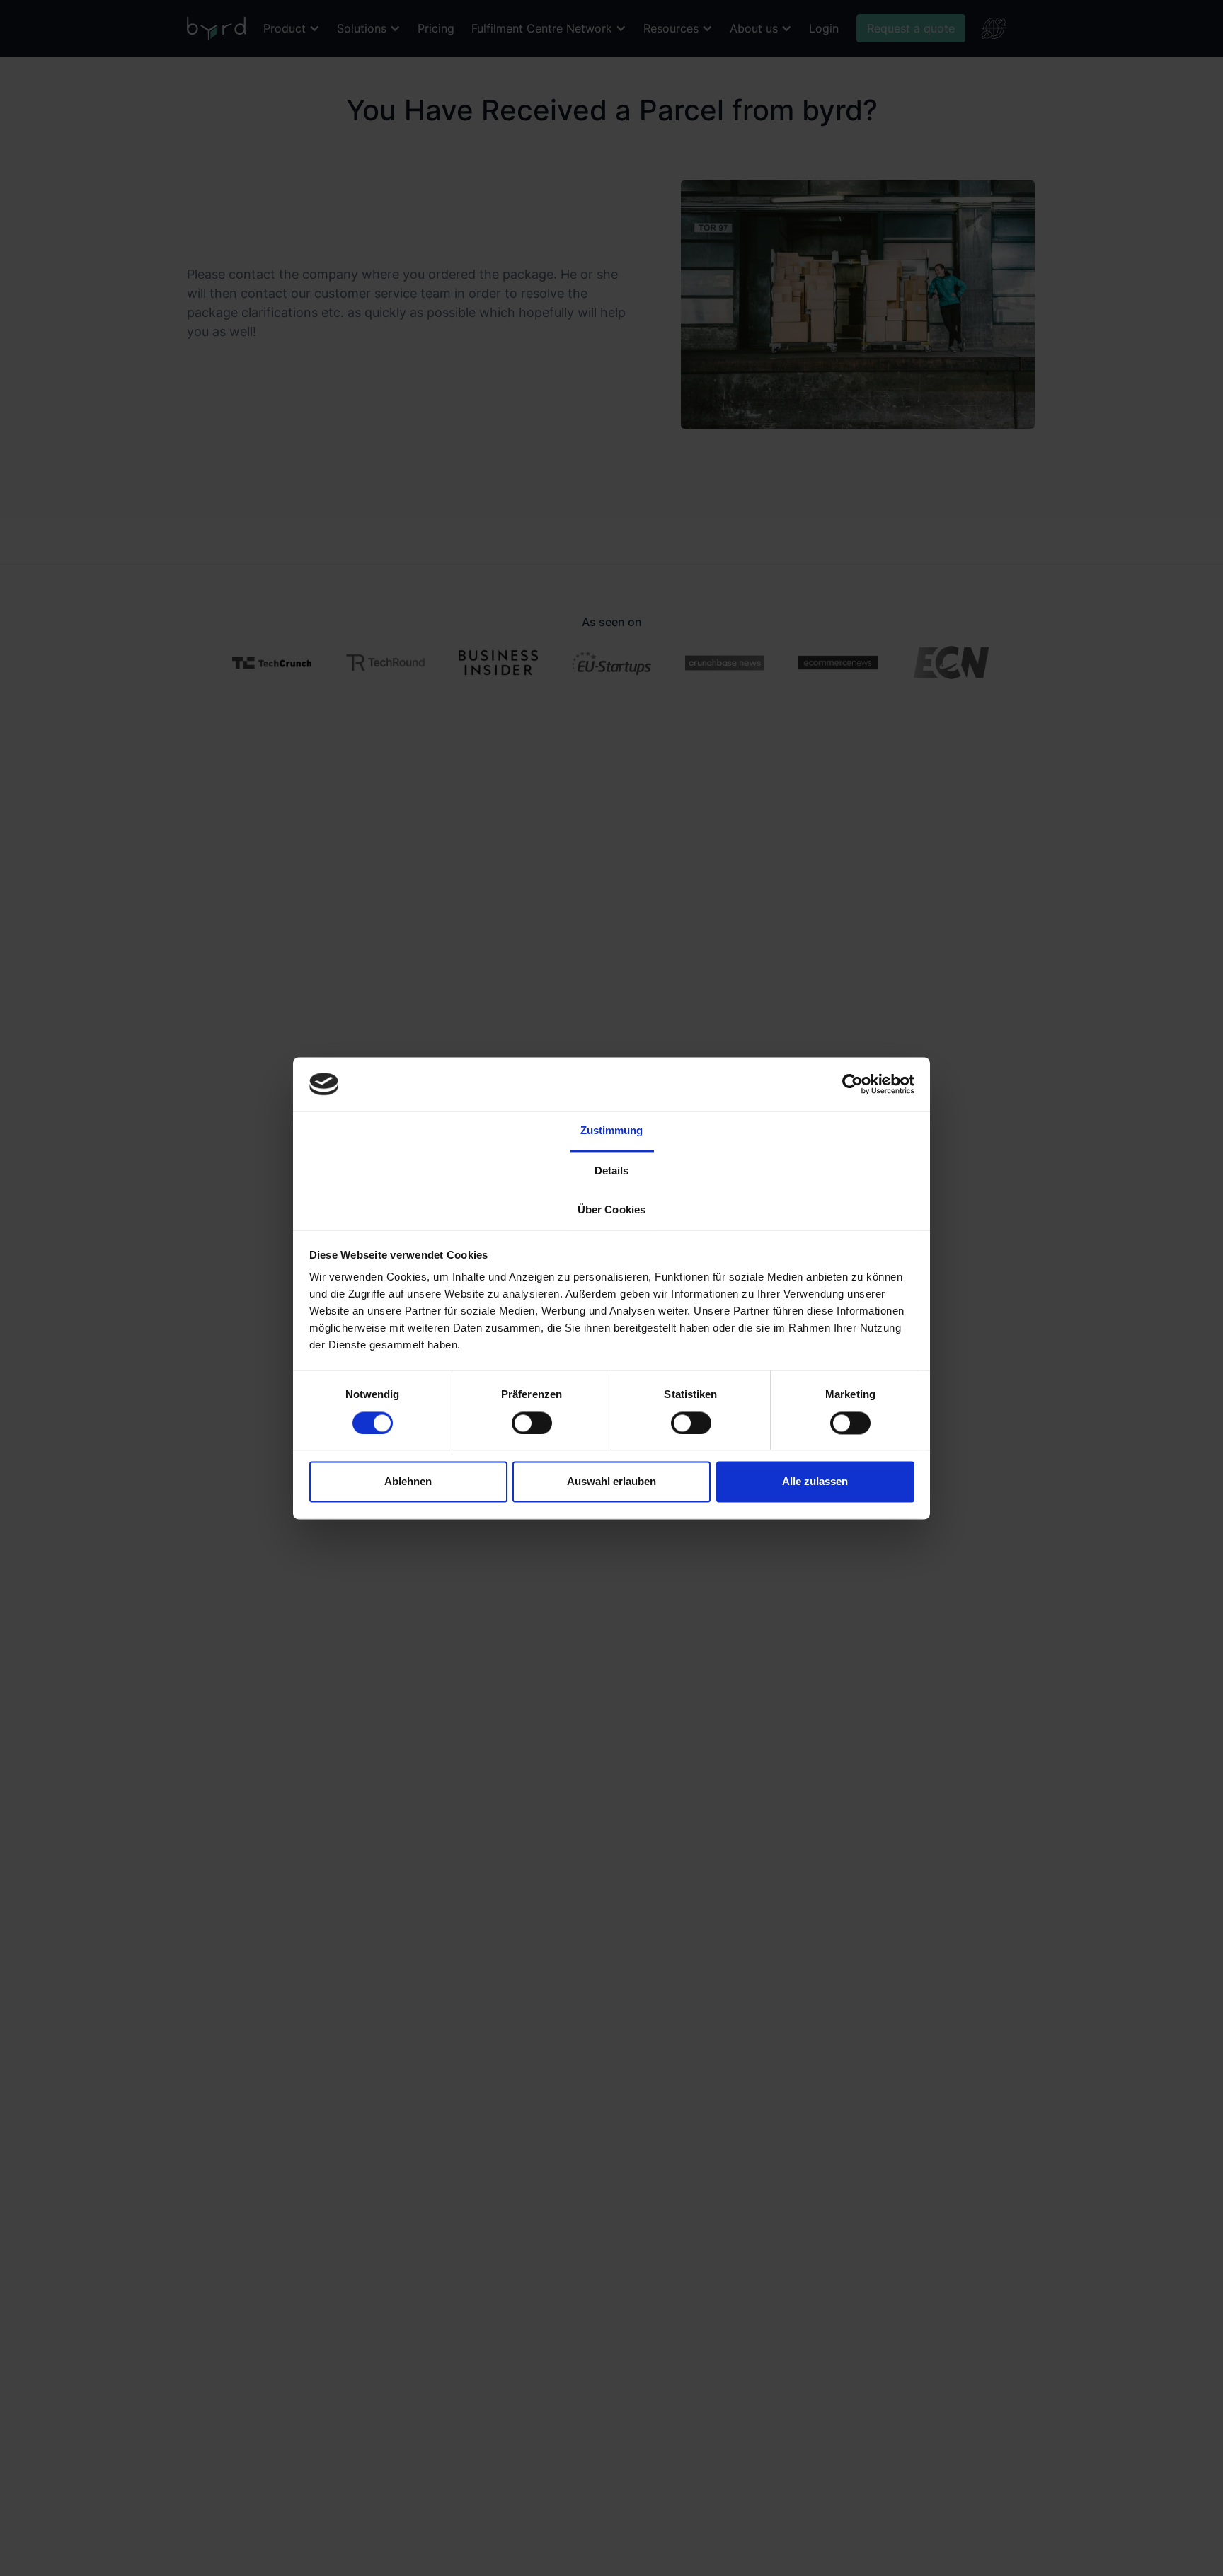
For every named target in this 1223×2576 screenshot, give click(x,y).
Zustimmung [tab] (612, 1131)
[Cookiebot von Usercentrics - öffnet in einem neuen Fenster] (852, 1084)
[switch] (532, 1423)
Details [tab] (612, 1171)
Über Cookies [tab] (611, 1210)
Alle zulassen (815, 1482)
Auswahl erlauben (611, 1482)
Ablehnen (408, 1482)
